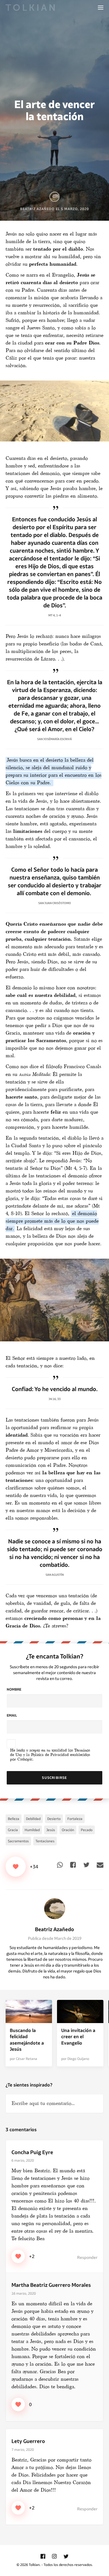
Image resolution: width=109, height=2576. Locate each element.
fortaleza (75, 1819)
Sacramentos (18, 1841)
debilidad (33, 1819)
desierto (54, 1819)
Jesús (51, 1830)
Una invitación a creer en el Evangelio (78, 2037)
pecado (87, 1830)
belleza (14, 1819)
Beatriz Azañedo (54, 1929)
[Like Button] (16, 1867)
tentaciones (45, 1841)
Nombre (14, 1689)
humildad (32, 1830)
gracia (13, 1830)
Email (12, 1715)
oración (68, 1830)
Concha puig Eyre (32, 2152)
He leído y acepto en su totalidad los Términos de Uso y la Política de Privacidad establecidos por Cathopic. (50, 1755)
